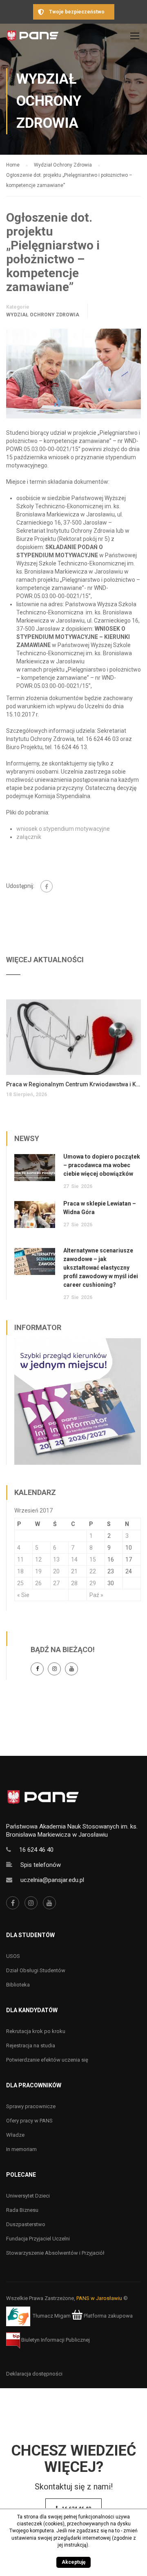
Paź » (96, 1595)
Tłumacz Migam (52, 2316)
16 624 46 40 (36, 1850)
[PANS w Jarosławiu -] (33, 38)
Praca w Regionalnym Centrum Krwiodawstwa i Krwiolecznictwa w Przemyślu (73, 1084)
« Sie (23, 1595)
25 (20, 1583)
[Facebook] (47, 886)
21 (74, 1571)
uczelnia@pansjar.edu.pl (52, 1880)
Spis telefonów (41, 1865)
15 (93, 1559)
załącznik (29, 837)
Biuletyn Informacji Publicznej (55, 2340)
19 (38, 1571)
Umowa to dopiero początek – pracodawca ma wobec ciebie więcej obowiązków (102, 1165)
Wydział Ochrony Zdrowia (43, 315)
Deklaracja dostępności (34, 2374)
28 (74, 1583)
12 (38, 1559)
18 (20, 1571)
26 (38, 1583)
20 (56, 1571)
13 (56, 1559)
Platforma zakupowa (108, 2316)
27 (56, 1583)
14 (74, 1559)
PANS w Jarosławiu (99, 2298)
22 (93, 1571)
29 (93, 1583)
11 (20, 1559)
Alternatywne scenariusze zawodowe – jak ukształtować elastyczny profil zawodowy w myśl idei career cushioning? (101, 1268)
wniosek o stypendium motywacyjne (63, 829)
